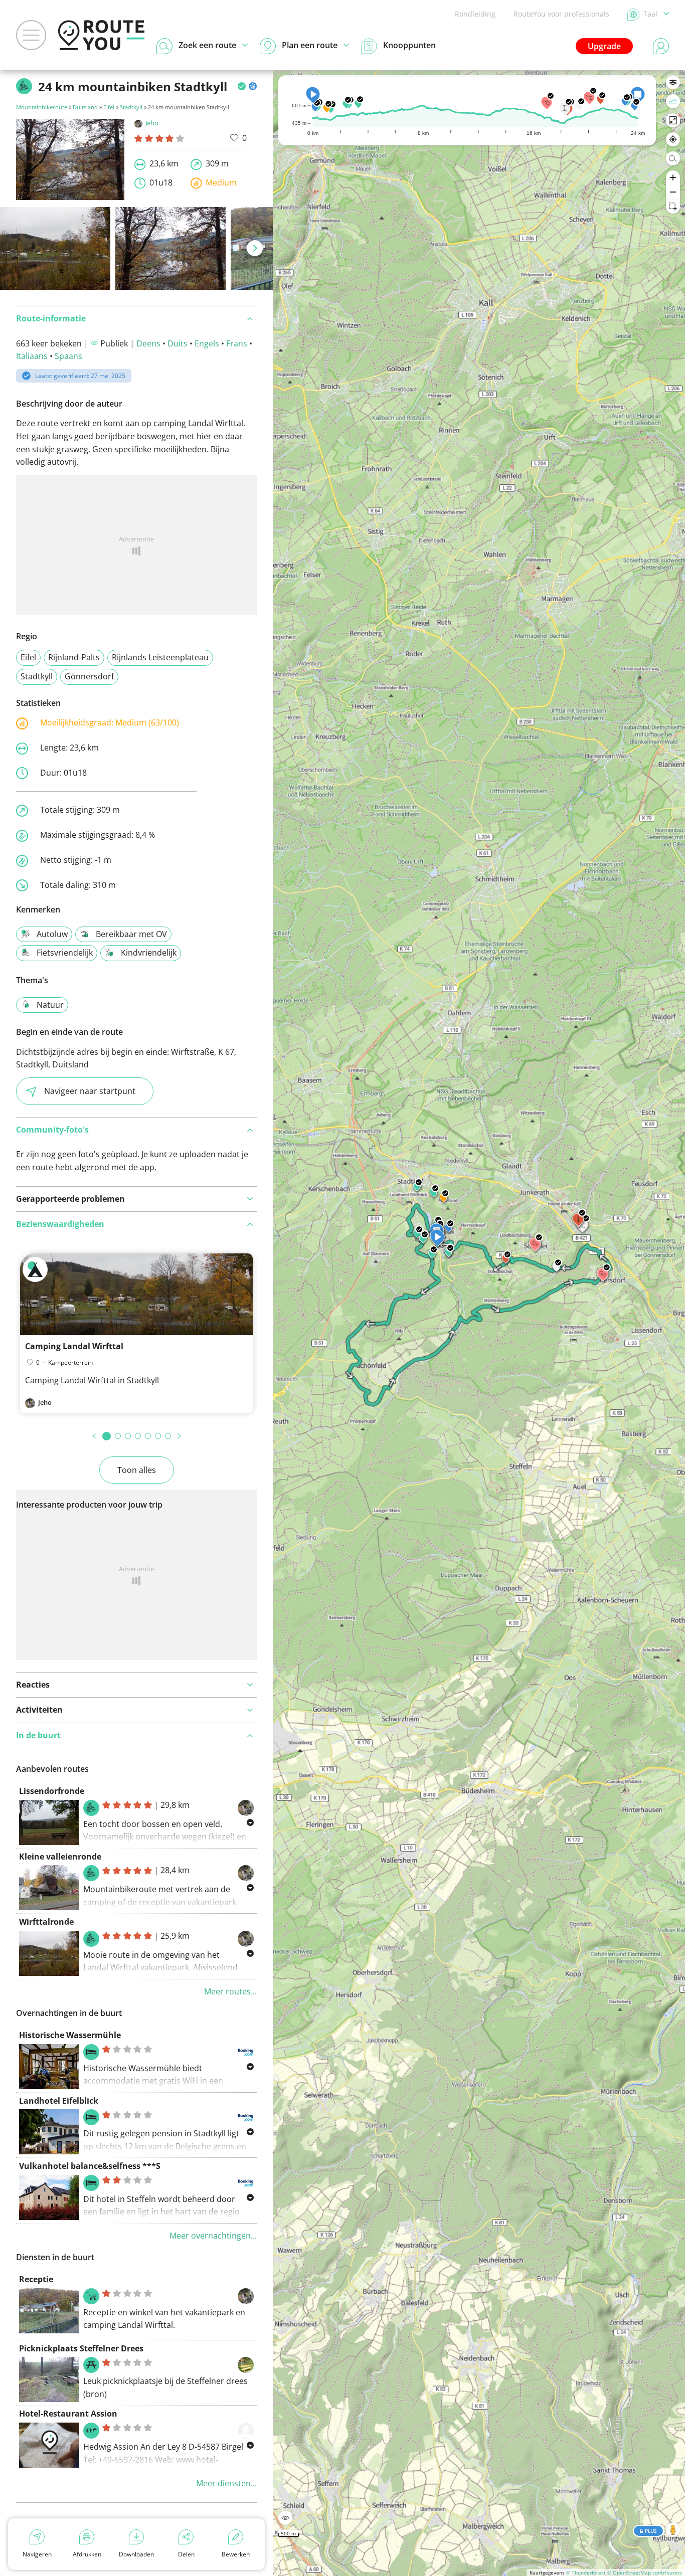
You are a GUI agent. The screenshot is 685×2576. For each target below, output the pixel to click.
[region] (479, 1323)
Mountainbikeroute (42, 107)
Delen (186, 2554)
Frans (237, 343)
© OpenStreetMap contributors (645, 2572)
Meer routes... (230, 1991)
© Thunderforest (586, 2572)
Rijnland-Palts (74, 657)
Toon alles (137, 1470)
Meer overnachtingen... (213, 2236)
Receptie (36, 2279)
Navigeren (37, 2554)
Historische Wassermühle (70, 2035)
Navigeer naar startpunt (90, 1091)
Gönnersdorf (89, 676)
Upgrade (604, 46)
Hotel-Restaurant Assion (68, 2414)
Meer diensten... (226, 2483)
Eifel (109, 107)
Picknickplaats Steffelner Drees (81, 2348)
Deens (148, 343)
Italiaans (32, 356)
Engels (207, 343)
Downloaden (136, 2554)
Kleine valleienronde (60, 1857)
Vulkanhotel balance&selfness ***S (90, 2166)
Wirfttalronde (46, 1922)
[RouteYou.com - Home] (101, 35)
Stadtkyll (131, 107)
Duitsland (85, 107)
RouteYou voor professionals (561, 14)
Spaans (68, 356)
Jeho (152, 123)
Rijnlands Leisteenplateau (160, 657)
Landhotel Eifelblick (59, 2101)
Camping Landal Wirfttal (74, 1346)
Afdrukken (87, 2554)
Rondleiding (475, 14)
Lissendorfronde (52, 1791)
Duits (178, 343)
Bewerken (236, 2554)
